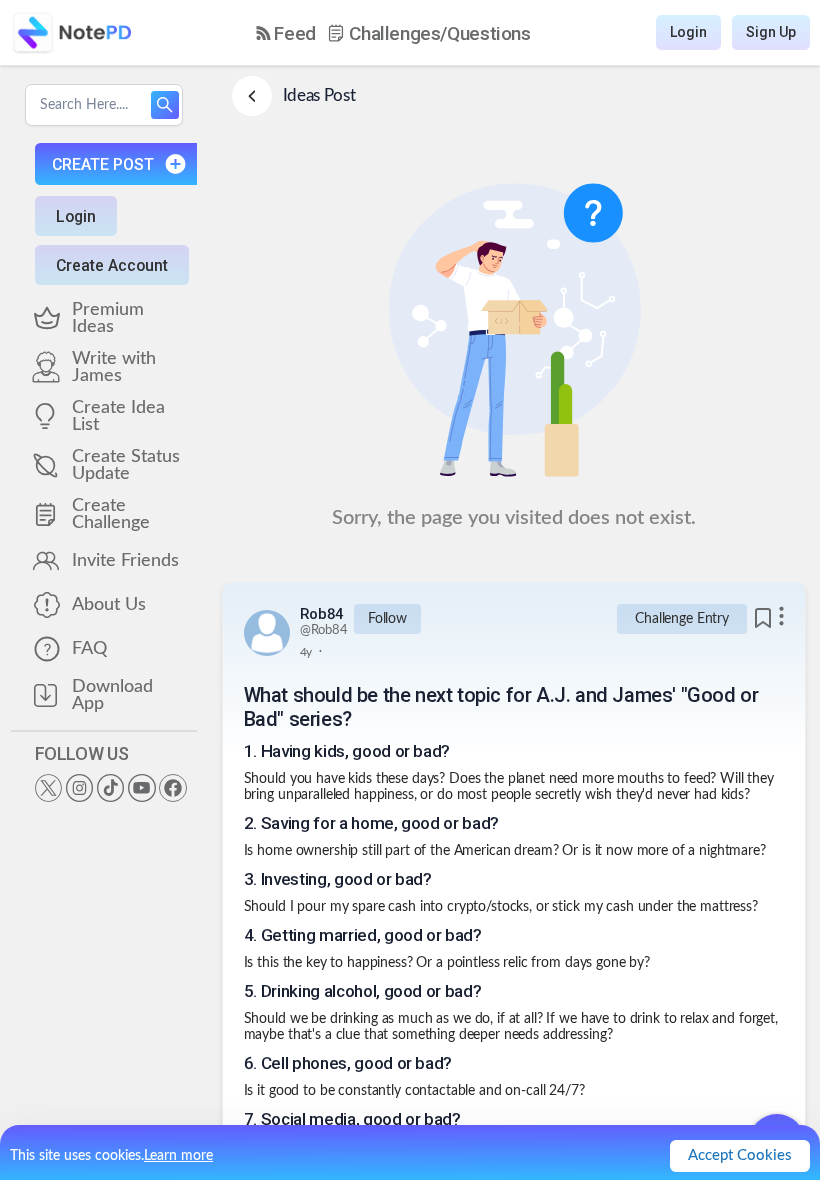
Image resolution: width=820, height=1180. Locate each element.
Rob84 (322, 614)
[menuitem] (286, 33)
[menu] (393, 33)
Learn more (178, 1156)
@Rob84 (324, 630)
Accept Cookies (740, 1155)
